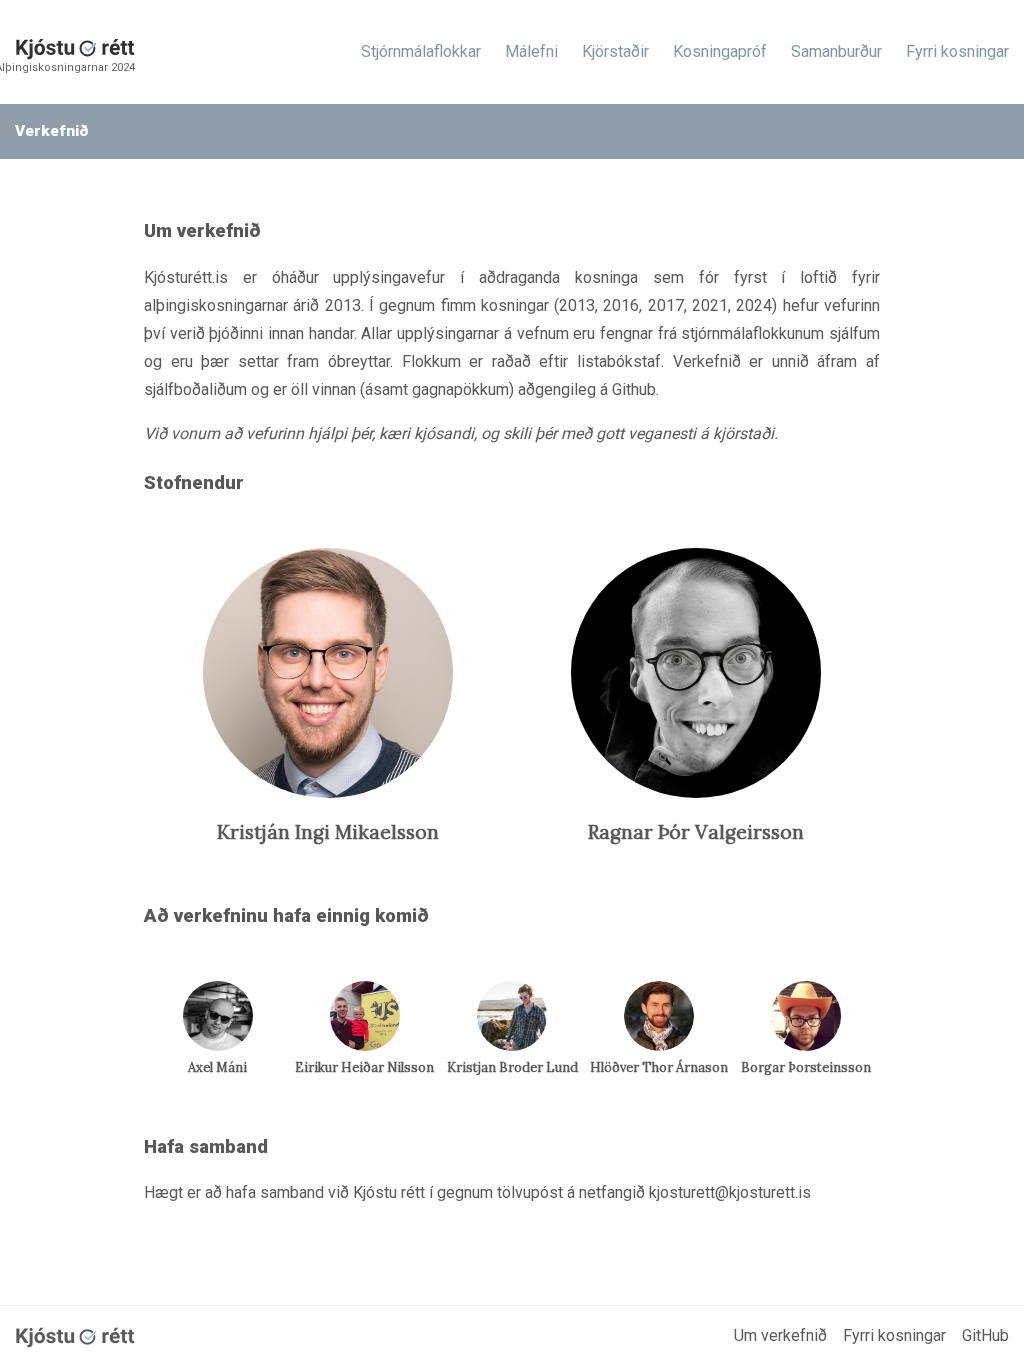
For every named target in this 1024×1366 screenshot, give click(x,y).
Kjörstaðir (615, 51)
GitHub (985, 1335)
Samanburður (836, 51)
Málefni (531, 51)
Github (634, 389)
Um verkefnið (780, 1335)
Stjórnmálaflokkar (421, 51)
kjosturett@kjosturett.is (730, 1192)
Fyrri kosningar (957, 51)
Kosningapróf (720, 51)
